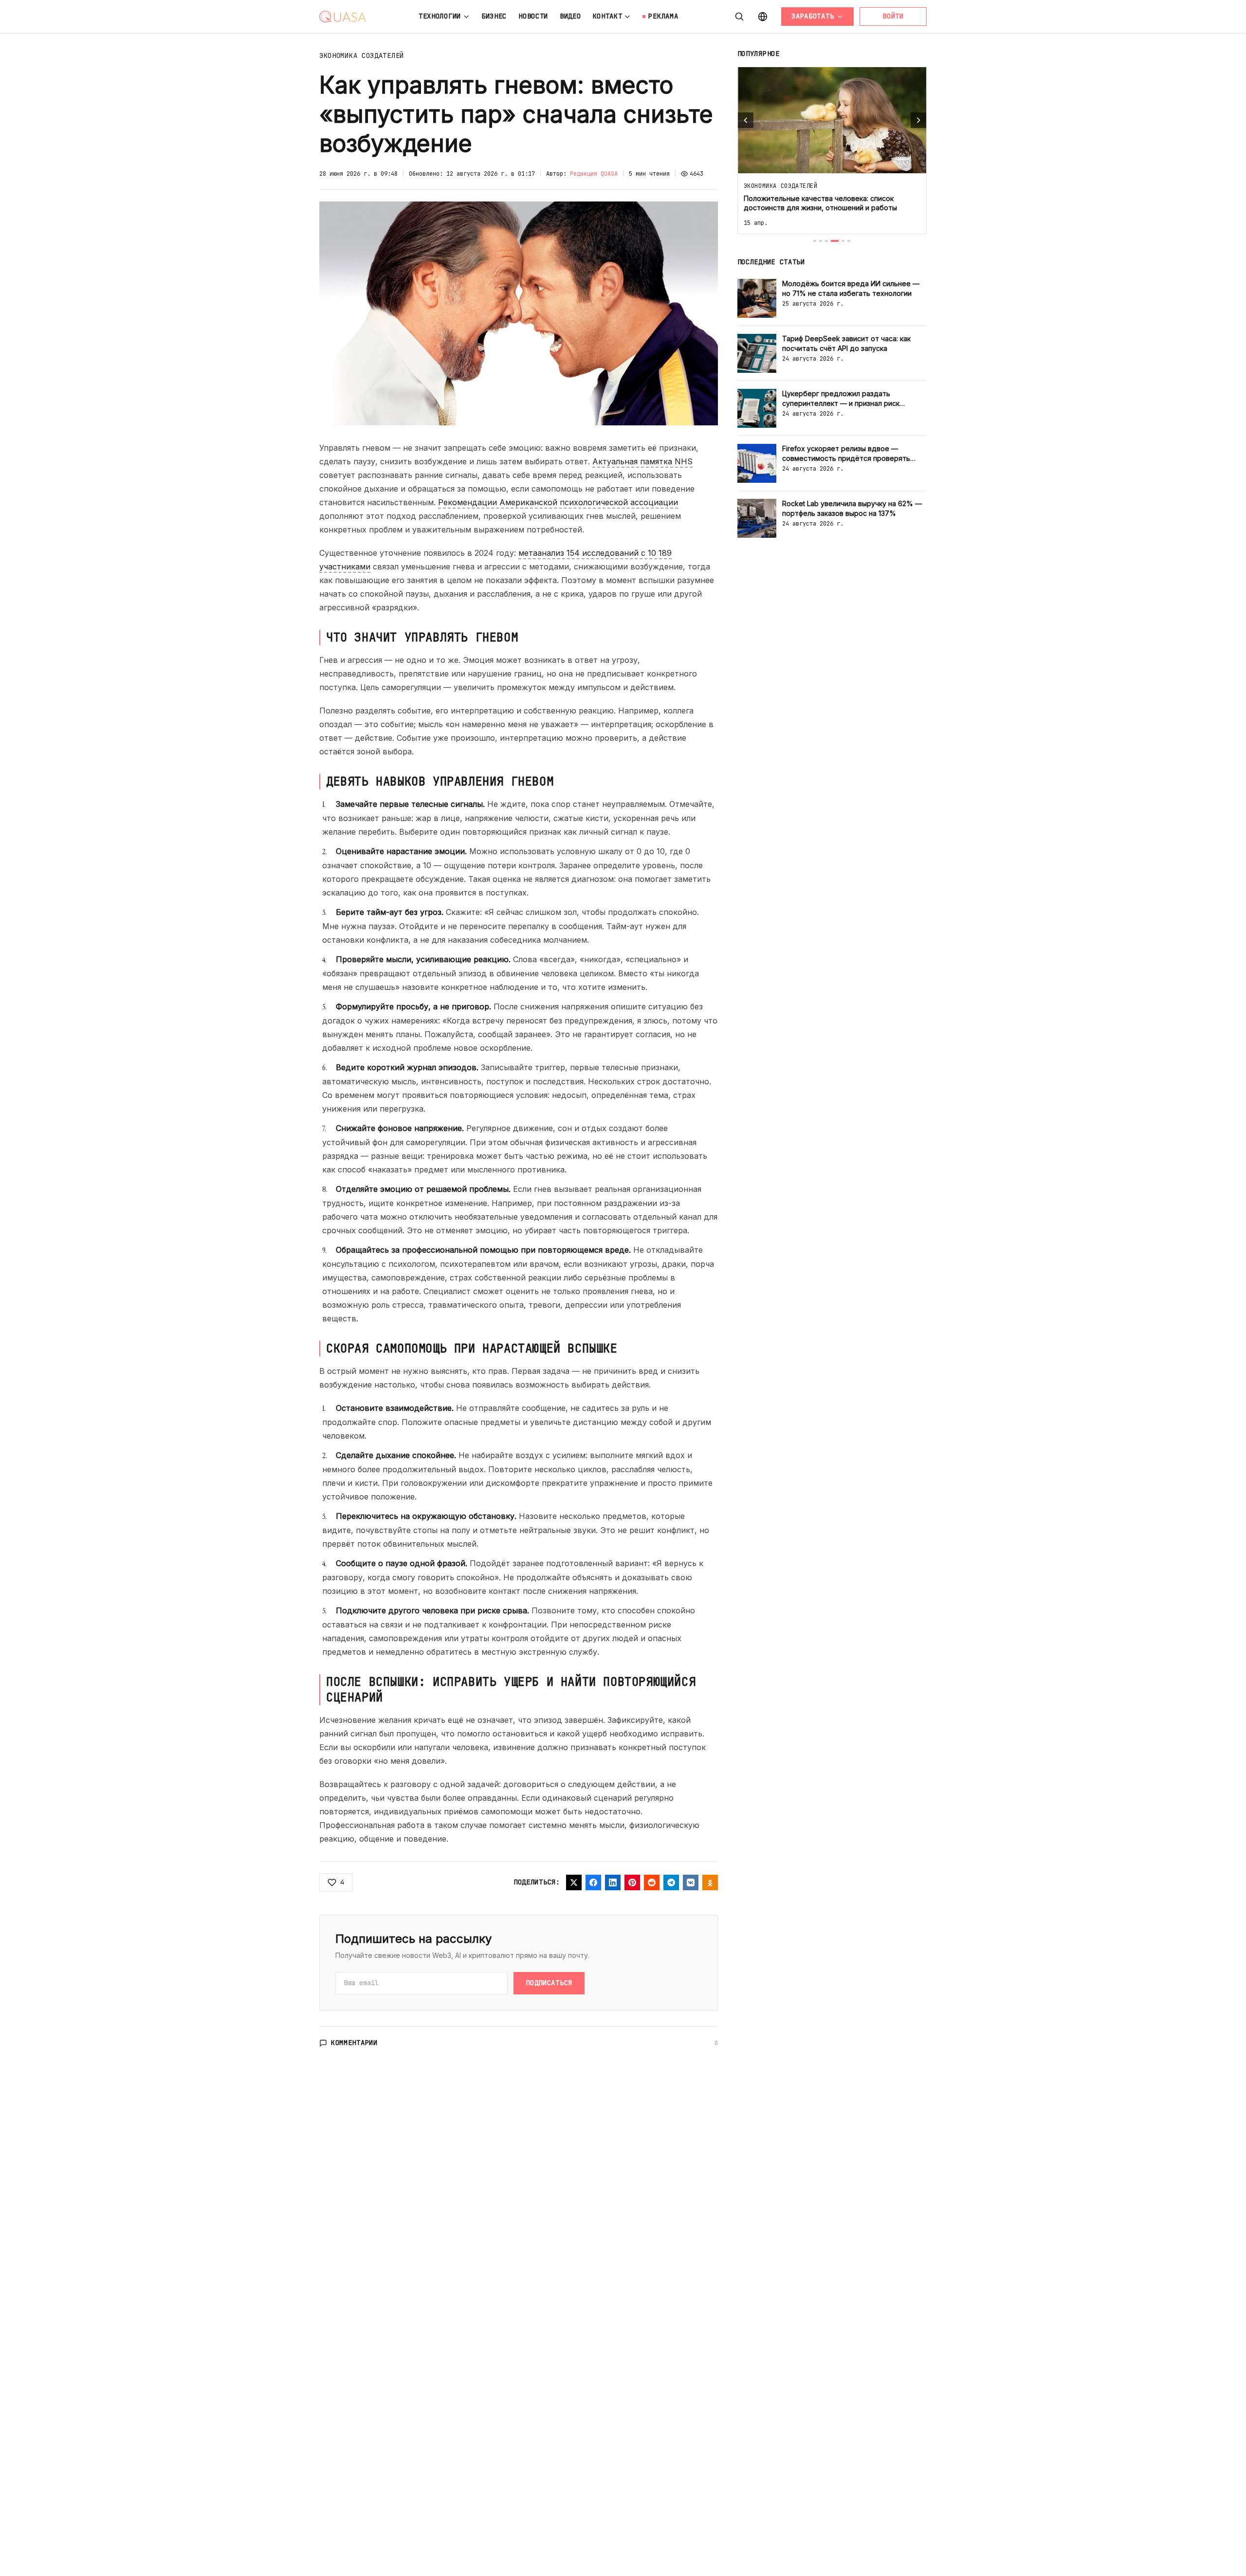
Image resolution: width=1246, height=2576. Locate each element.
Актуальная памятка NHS (642, 461)
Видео (570, 16)
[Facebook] (593, 1882)
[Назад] (746, 120)
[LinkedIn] (613, 1882)
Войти (893, 16)
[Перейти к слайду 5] (843, 241)
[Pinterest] (632, 1882)
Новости (533, 16)
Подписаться (549, 1983)
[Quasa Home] (343, 17)
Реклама (663, 16)
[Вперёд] (918, 120)
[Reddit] (652, 1882)
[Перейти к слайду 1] (815, 241)
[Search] (739, 17)
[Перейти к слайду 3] (826, 241)
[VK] (691, 1882)
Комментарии (354, 2043)
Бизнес (494, 16)
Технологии (440, 16)
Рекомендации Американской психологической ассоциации (558, 502)
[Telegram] (671, 1882)
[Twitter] (574, 1882)
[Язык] (763, 17)
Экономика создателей (362, 55)
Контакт (608, 16)
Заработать (813, 16)
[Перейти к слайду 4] (835, 241)
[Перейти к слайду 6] (849, 241)
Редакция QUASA (594, 174)
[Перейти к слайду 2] (821, 241)
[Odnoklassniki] (710, 1882)
